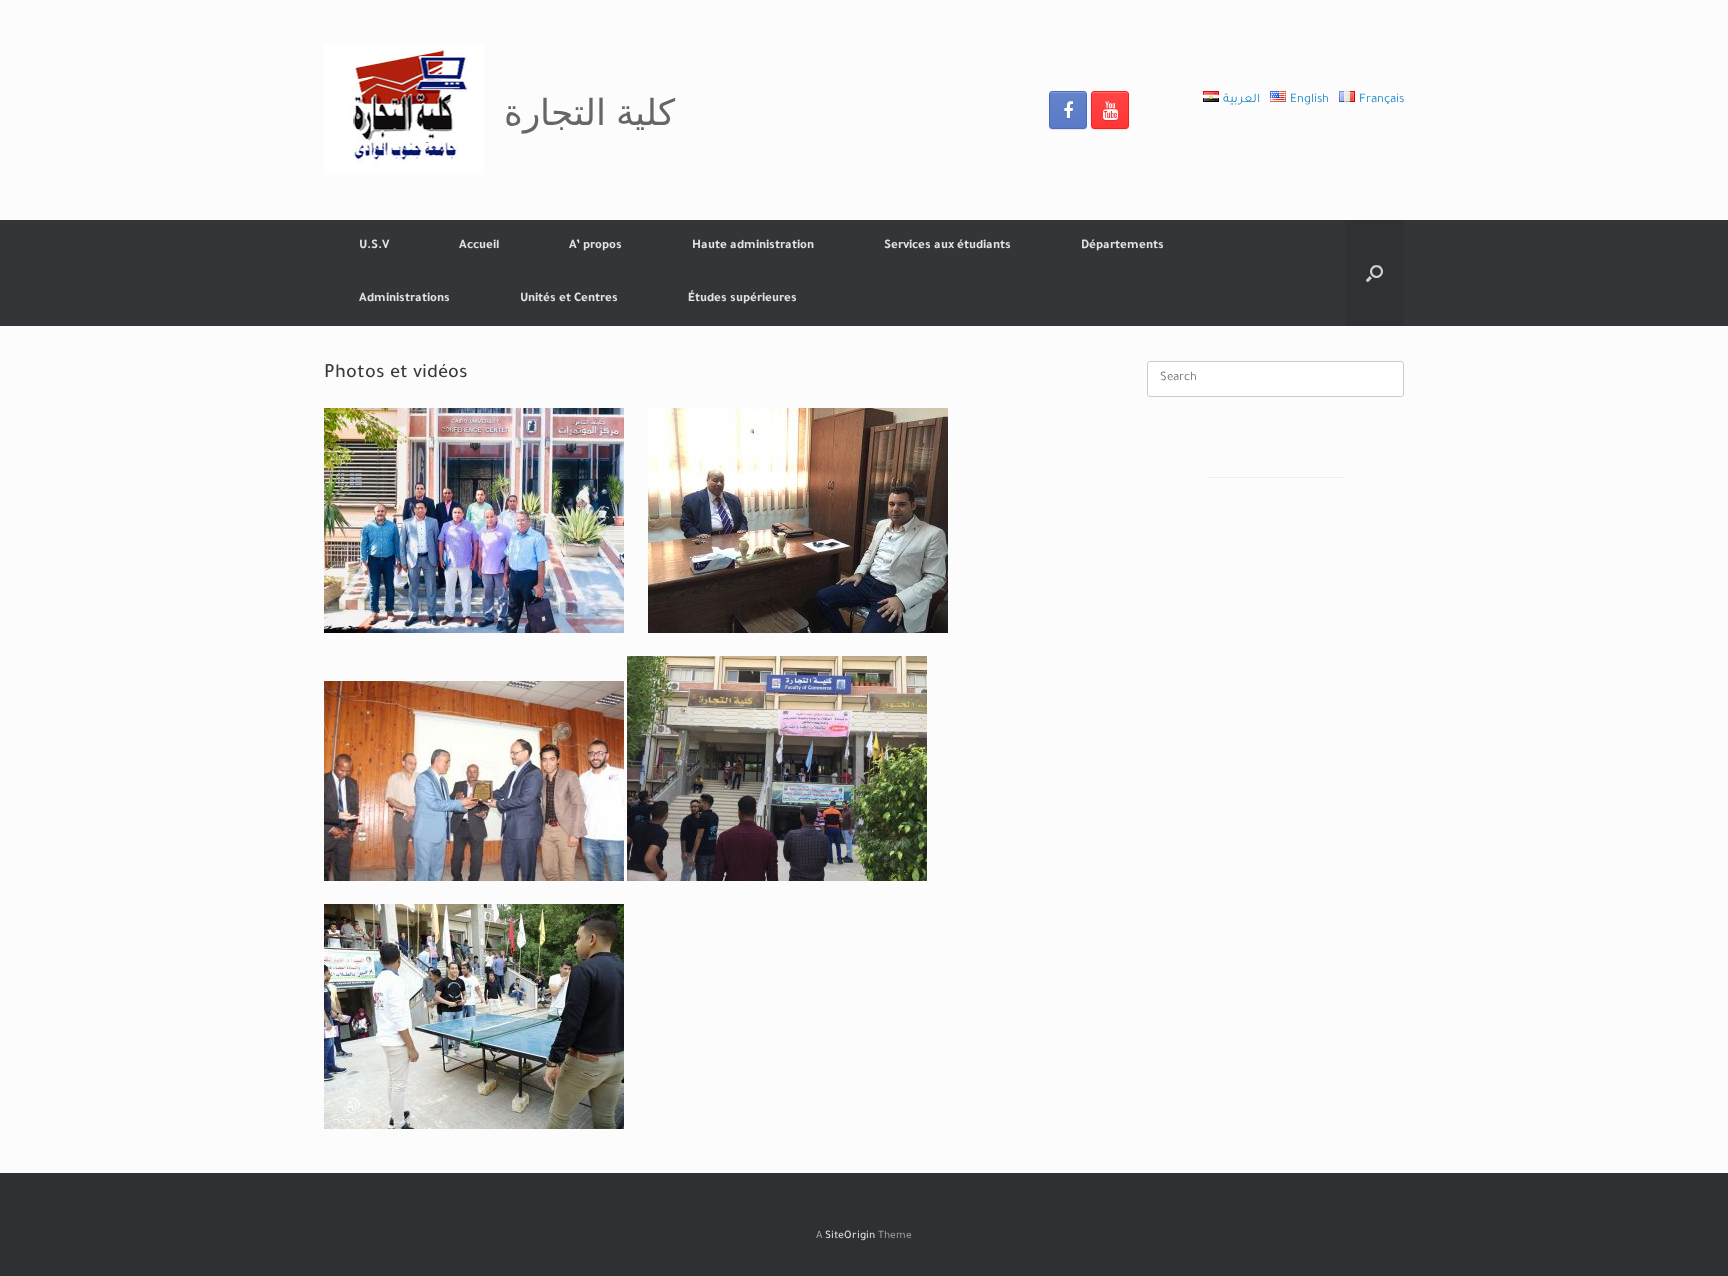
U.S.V (374, 246)
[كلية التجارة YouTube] (1110, 110)
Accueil (479, 246)
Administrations (404, 299)
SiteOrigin (850, 1236)
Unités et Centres (569, 299)
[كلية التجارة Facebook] (1068, 110)
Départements (1122, 246)
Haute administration (753, 246)
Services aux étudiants (947, 246)
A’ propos (595, 246)
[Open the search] (1374, 273)
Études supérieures (742, 299)
